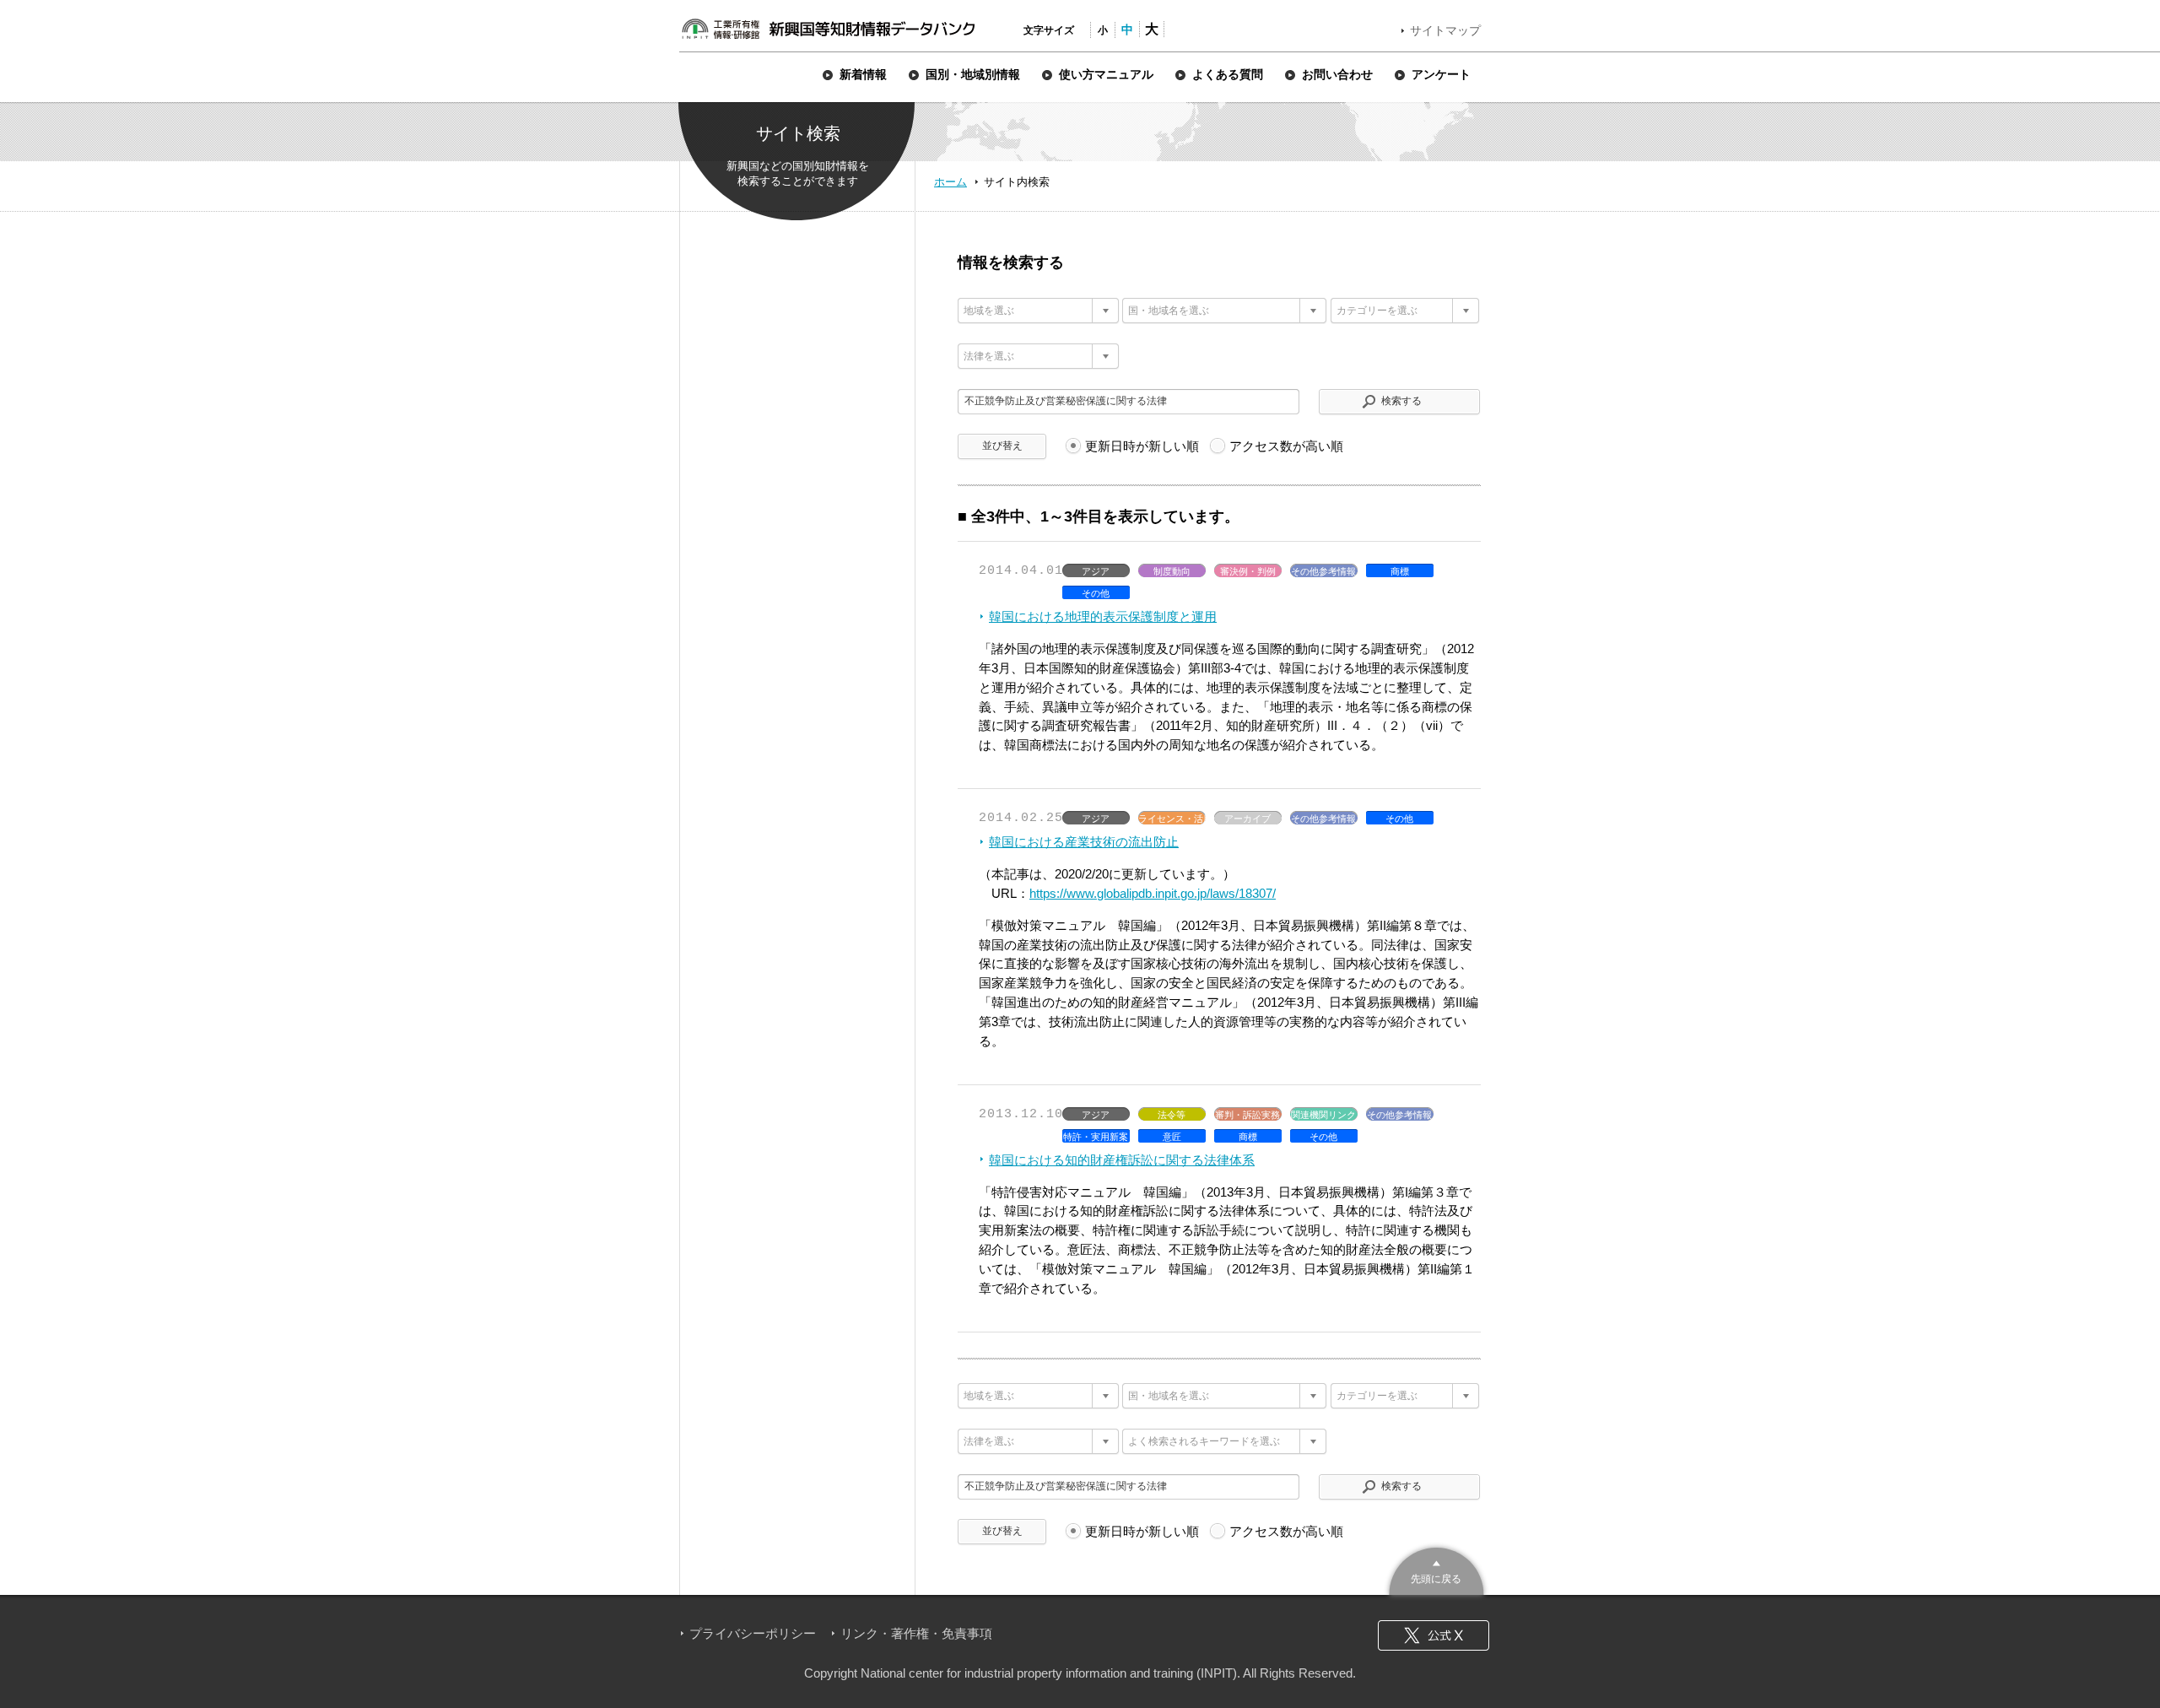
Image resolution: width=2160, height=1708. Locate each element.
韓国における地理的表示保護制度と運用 (1103, 616)
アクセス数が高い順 (1286, 446)
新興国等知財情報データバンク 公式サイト (828, 29)
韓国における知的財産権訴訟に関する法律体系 (1122, 1160)
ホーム (950, 182)
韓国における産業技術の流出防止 (1084, 842)
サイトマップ (1445, 30)
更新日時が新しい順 (1142, 446)
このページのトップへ (1436, 1569)
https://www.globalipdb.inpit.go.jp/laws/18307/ (1153, 893)
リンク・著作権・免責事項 (916, 1633)
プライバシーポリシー (753, 1633)
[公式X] (1434, 1635)
